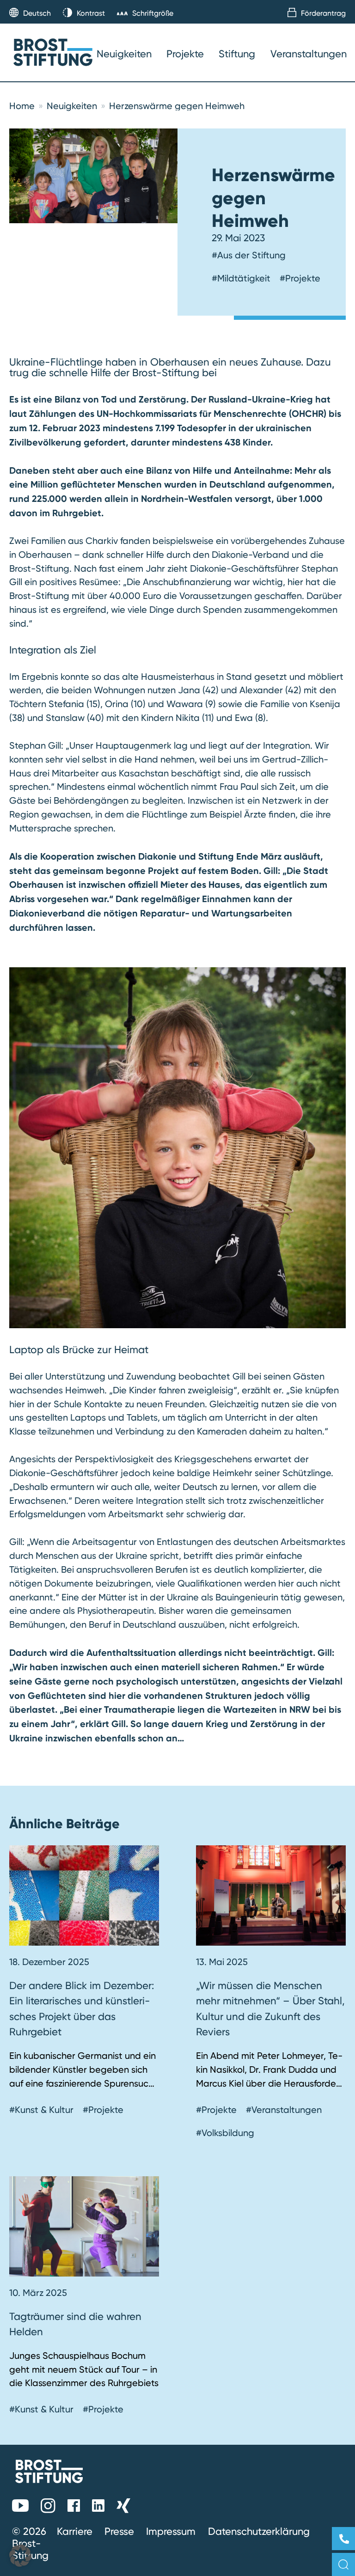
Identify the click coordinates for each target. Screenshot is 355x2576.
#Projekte (300, 278)
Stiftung (237, 54)
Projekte (185, 54)
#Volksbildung (225, 2133)
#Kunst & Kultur (41, 2110)
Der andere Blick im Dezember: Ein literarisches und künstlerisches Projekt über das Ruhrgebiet (82, 2009)
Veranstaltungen (309, 54)
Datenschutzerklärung (259, 2531)
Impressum (171, 2531)
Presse (119, 2531)
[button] (20, 2556)
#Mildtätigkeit (241, 278)
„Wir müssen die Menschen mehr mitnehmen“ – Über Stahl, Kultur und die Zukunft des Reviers (270, 2009)
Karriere (75, 2531)
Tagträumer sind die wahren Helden (75, 2324)
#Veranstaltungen (284, 2110)
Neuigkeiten (124, 54)
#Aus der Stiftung (249, 255)
